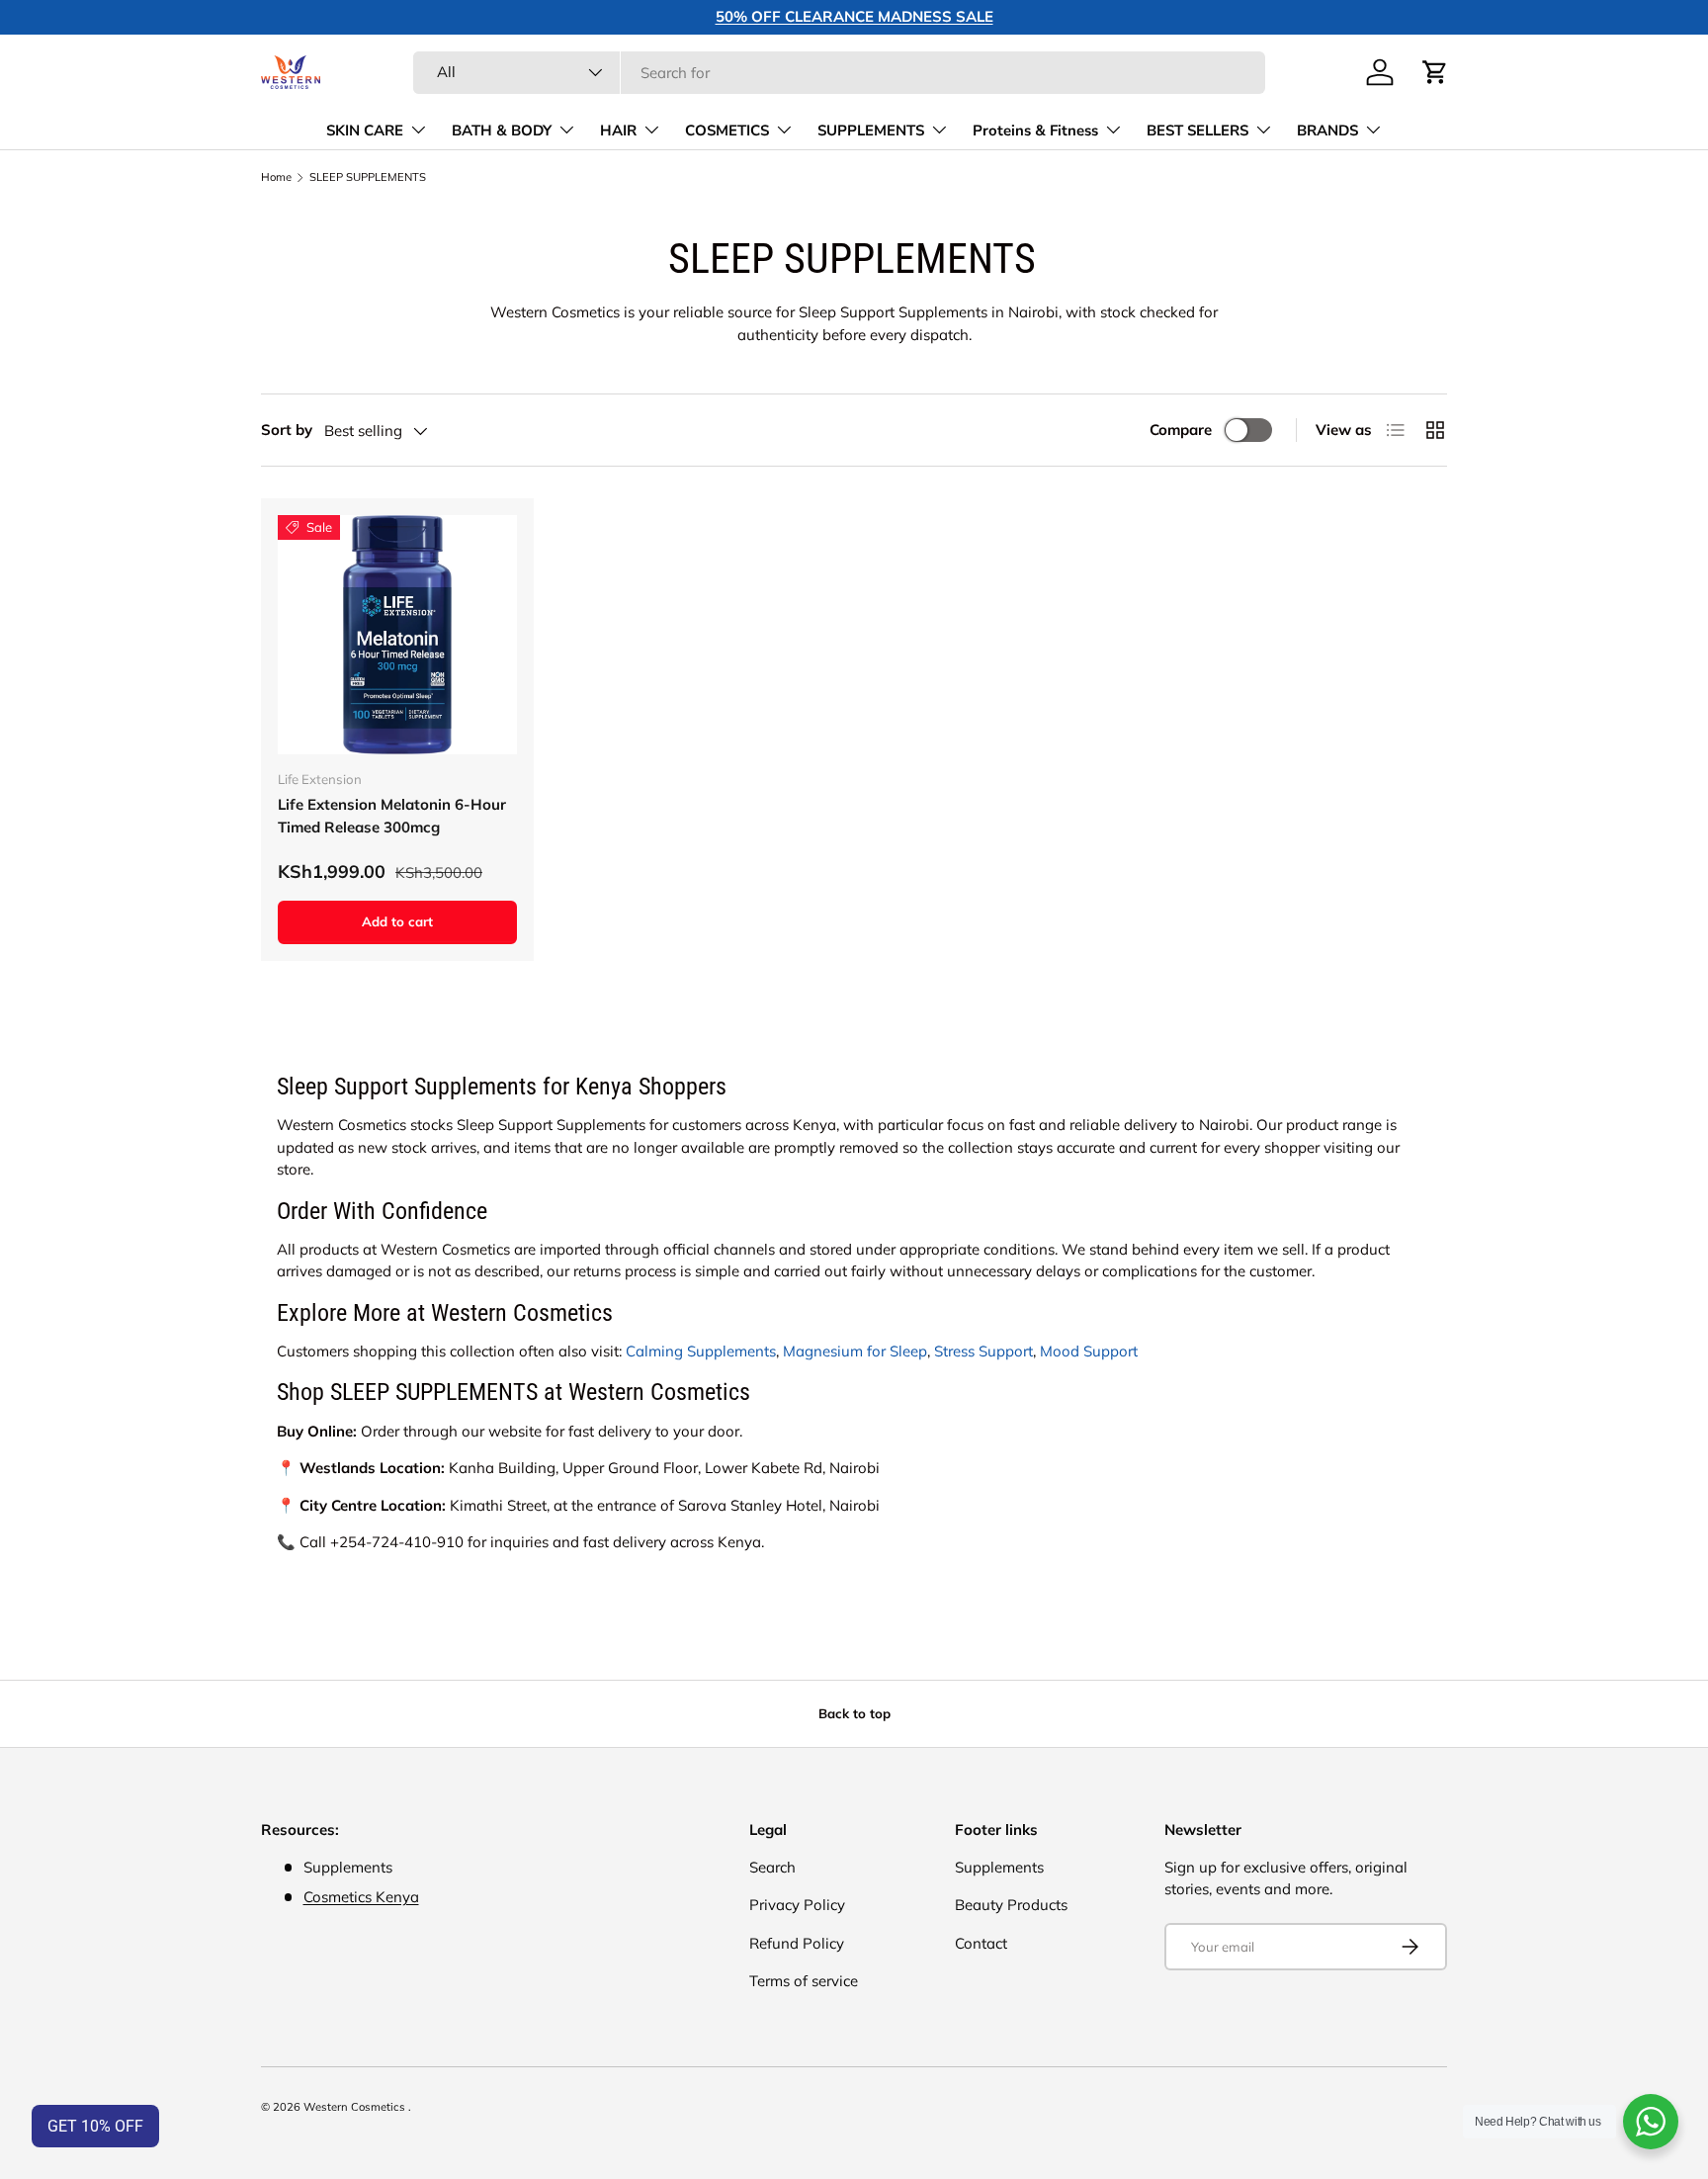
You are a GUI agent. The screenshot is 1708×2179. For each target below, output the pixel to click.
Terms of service (804, 1981)
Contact (981, 1943)
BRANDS (1327, 131)
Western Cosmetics (356, 2107)
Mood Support (1089, 1351)
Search (772, 1867)
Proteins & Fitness (1035, 131)
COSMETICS (727, 131)
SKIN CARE (365, 131)
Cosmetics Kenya (361, 1897)
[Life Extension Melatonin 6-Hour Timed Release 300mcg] (397, 635)
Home (276, 177)
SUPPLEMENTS (871, 131)
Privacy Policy (797, 1905)
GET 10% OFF (95, 2126)
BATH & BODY (502, 131)
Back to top (854, 1713)
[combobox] (839, 73)
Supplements (999, 1867)
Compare (1181, 430)
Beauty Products (1011, 1905)
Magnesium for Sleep (855, 1351)
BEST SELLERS (1197, 131)
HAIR (618, 131)
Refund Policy (797, 1943)
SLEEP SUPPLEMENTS (368, 177)
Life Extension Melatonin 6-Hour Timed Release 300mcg (392, 816)
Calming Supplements (701, 1351)
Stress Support (983, 1351)
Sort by (287, 430)
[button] (1435, 72)
